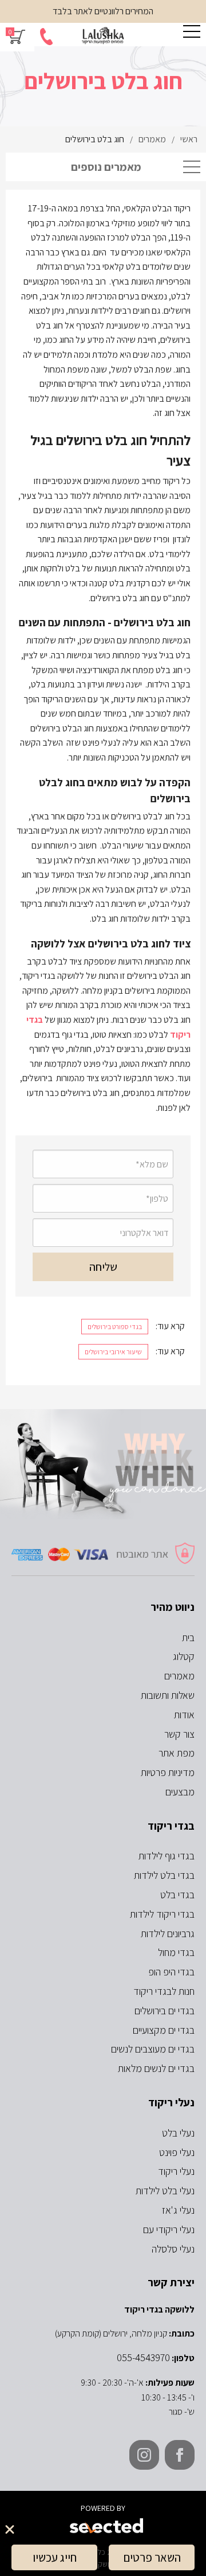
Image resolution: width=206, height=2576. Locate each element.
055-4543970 (143, 2357)
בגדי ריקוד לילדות (162, 1914)
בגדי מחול (176, 1952)
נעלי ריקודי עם (169, 2229)
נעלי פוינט (177, 2152)
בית (188, 1637)
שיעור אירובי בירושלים (113, 1352)
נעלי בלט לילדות (165, 2191)
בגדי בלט (177, 1895)
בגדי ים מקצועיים (164, 2030)
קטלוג (184, 1656)
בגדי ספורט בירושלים (115, 1327)
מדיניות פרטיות (168, 1772)
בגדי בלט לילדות (164, 1875)
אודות (184, 1715)
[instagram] (144, 2455)
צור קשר (179, 1734)
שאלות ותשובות (168, 1695)
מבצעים (180, 1792)
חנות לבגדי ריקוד (164, 1991)
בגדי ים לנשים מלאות (156, 2068)
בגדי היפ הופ (171, 1972)
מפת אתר (177, 1753)
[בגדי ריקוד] (103, 36)
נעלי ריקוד (176, 2171)
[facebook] (180, 2455)
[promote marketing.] (107, 2526)
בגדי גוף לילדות (167, 1856)
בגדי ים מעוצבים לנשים (153, 2049)
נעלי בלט (178, 2133)
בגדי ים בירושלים (165, 2011)
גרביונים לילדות (168, 1933)
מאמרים (179, 1676)
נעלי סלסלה (173, 2249)
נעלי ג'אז (178, 2210)
